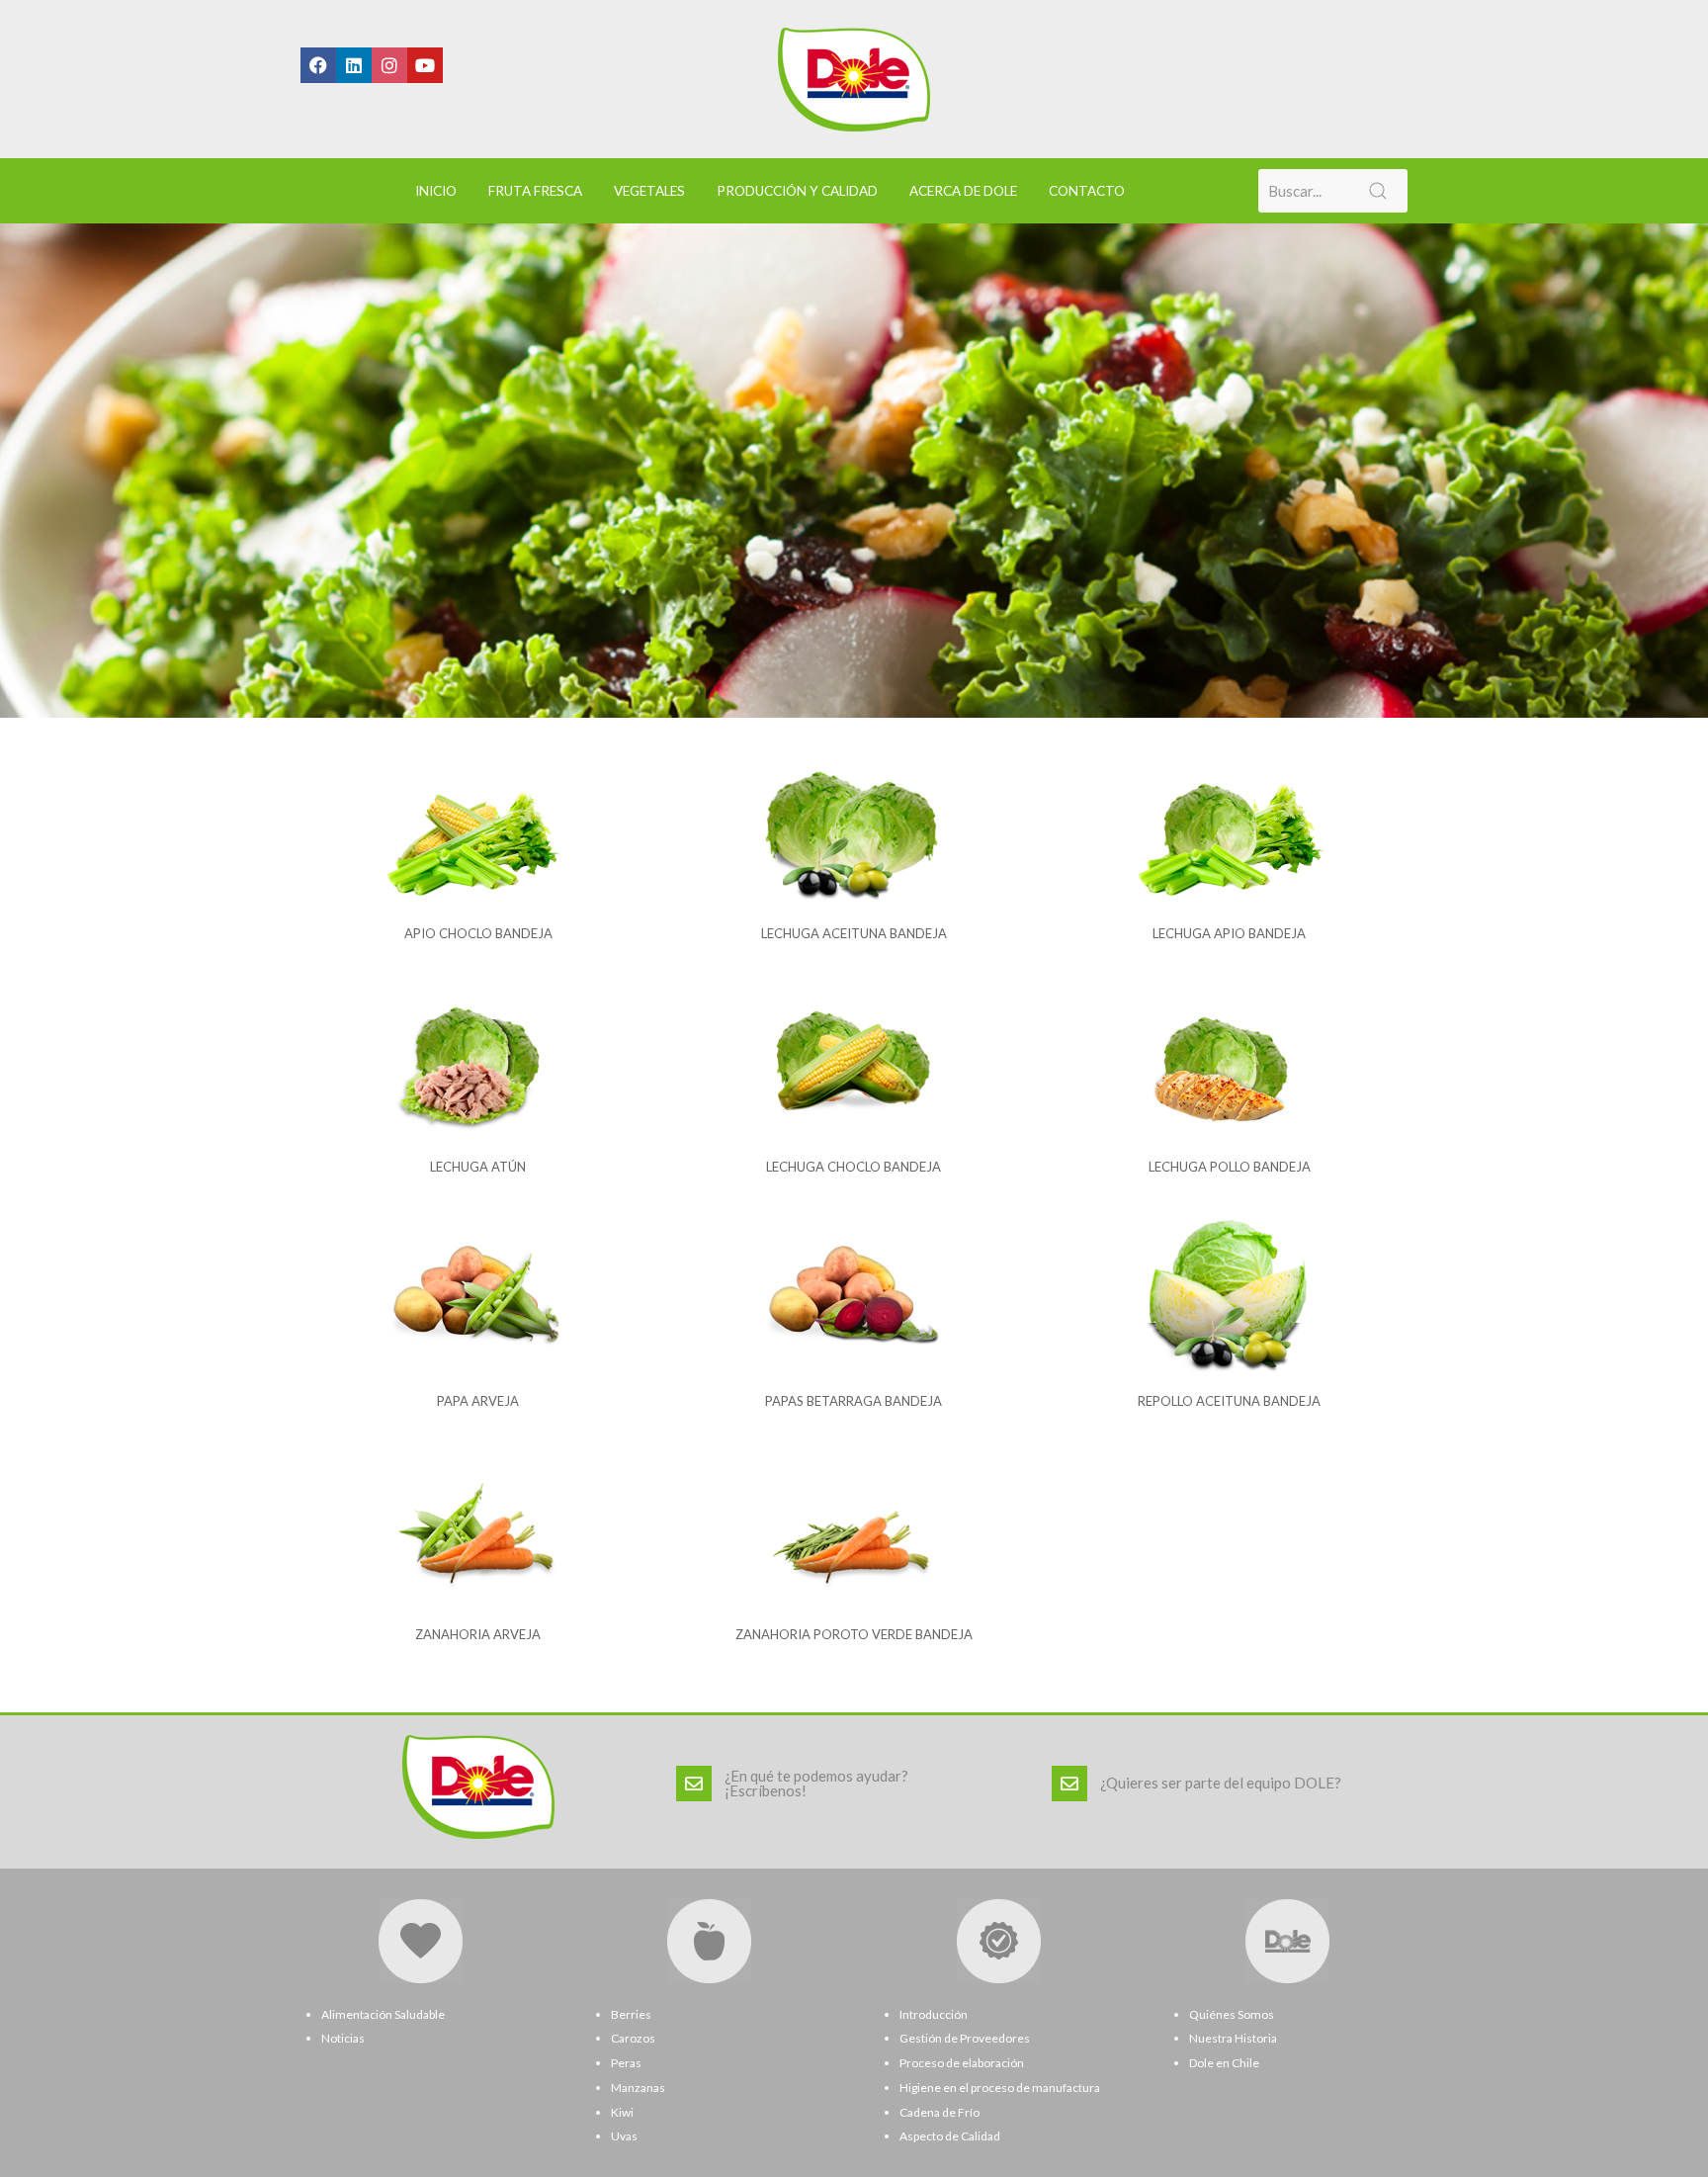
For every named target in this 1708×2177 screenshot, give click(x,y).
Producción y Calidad (797, 191)
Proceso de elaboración (962, 2063)
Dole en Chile (1224, 2063)
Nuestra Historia (1233, 2038)
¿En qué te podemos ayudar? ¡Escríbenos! (816, 1783)
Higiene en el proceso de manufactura (1000, 2088)
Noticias (343, 2038)
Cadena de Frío (939, 2112)
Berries (631, 2014)
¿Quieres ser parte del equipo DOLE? (1221, 1783)
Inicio (436, 191)
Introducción (934, 2014)
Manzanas (638, 2088)
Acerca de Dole (963, 191)
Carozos (633, 2038)
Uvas (624, 2136)
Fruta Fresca (535, 191)
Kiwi (622, 2112)
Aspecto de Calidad (950, 2136)
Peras (626, 2063)
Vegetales (649, 191)
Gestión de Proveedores (965, 2038)
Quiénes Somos (1232, 2014)
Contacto (1087, 191)
